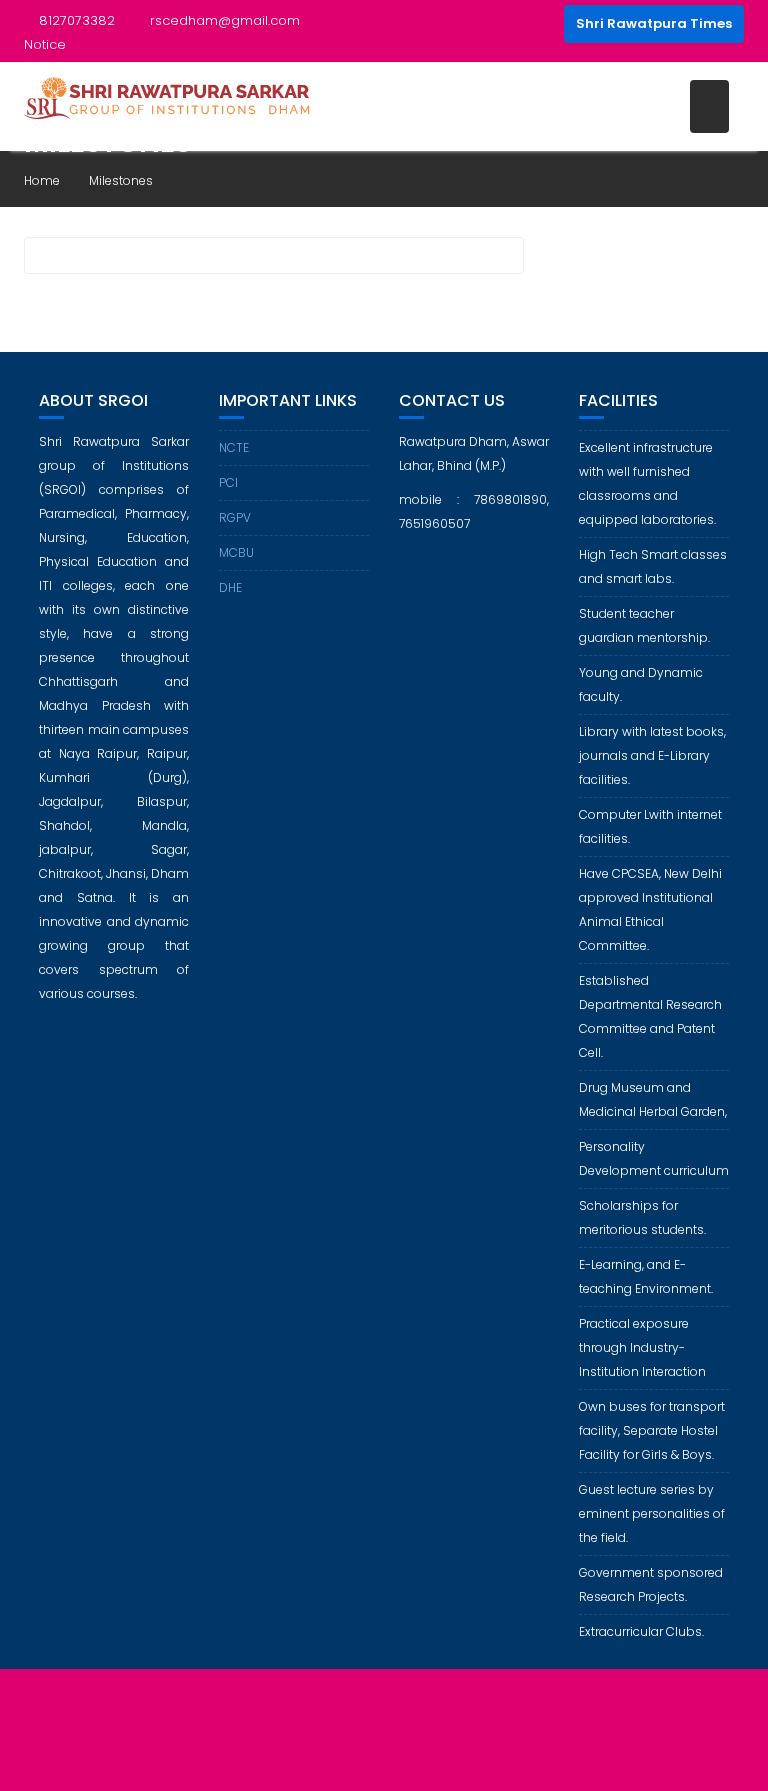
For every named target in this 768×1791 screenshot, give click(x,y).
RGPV (235, 517)
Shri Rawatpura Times (654, 23)
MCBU (236, 552)
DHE (230, 587)
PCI (228, 482)
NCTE (234, 447)
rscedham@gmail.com (225, 20)
